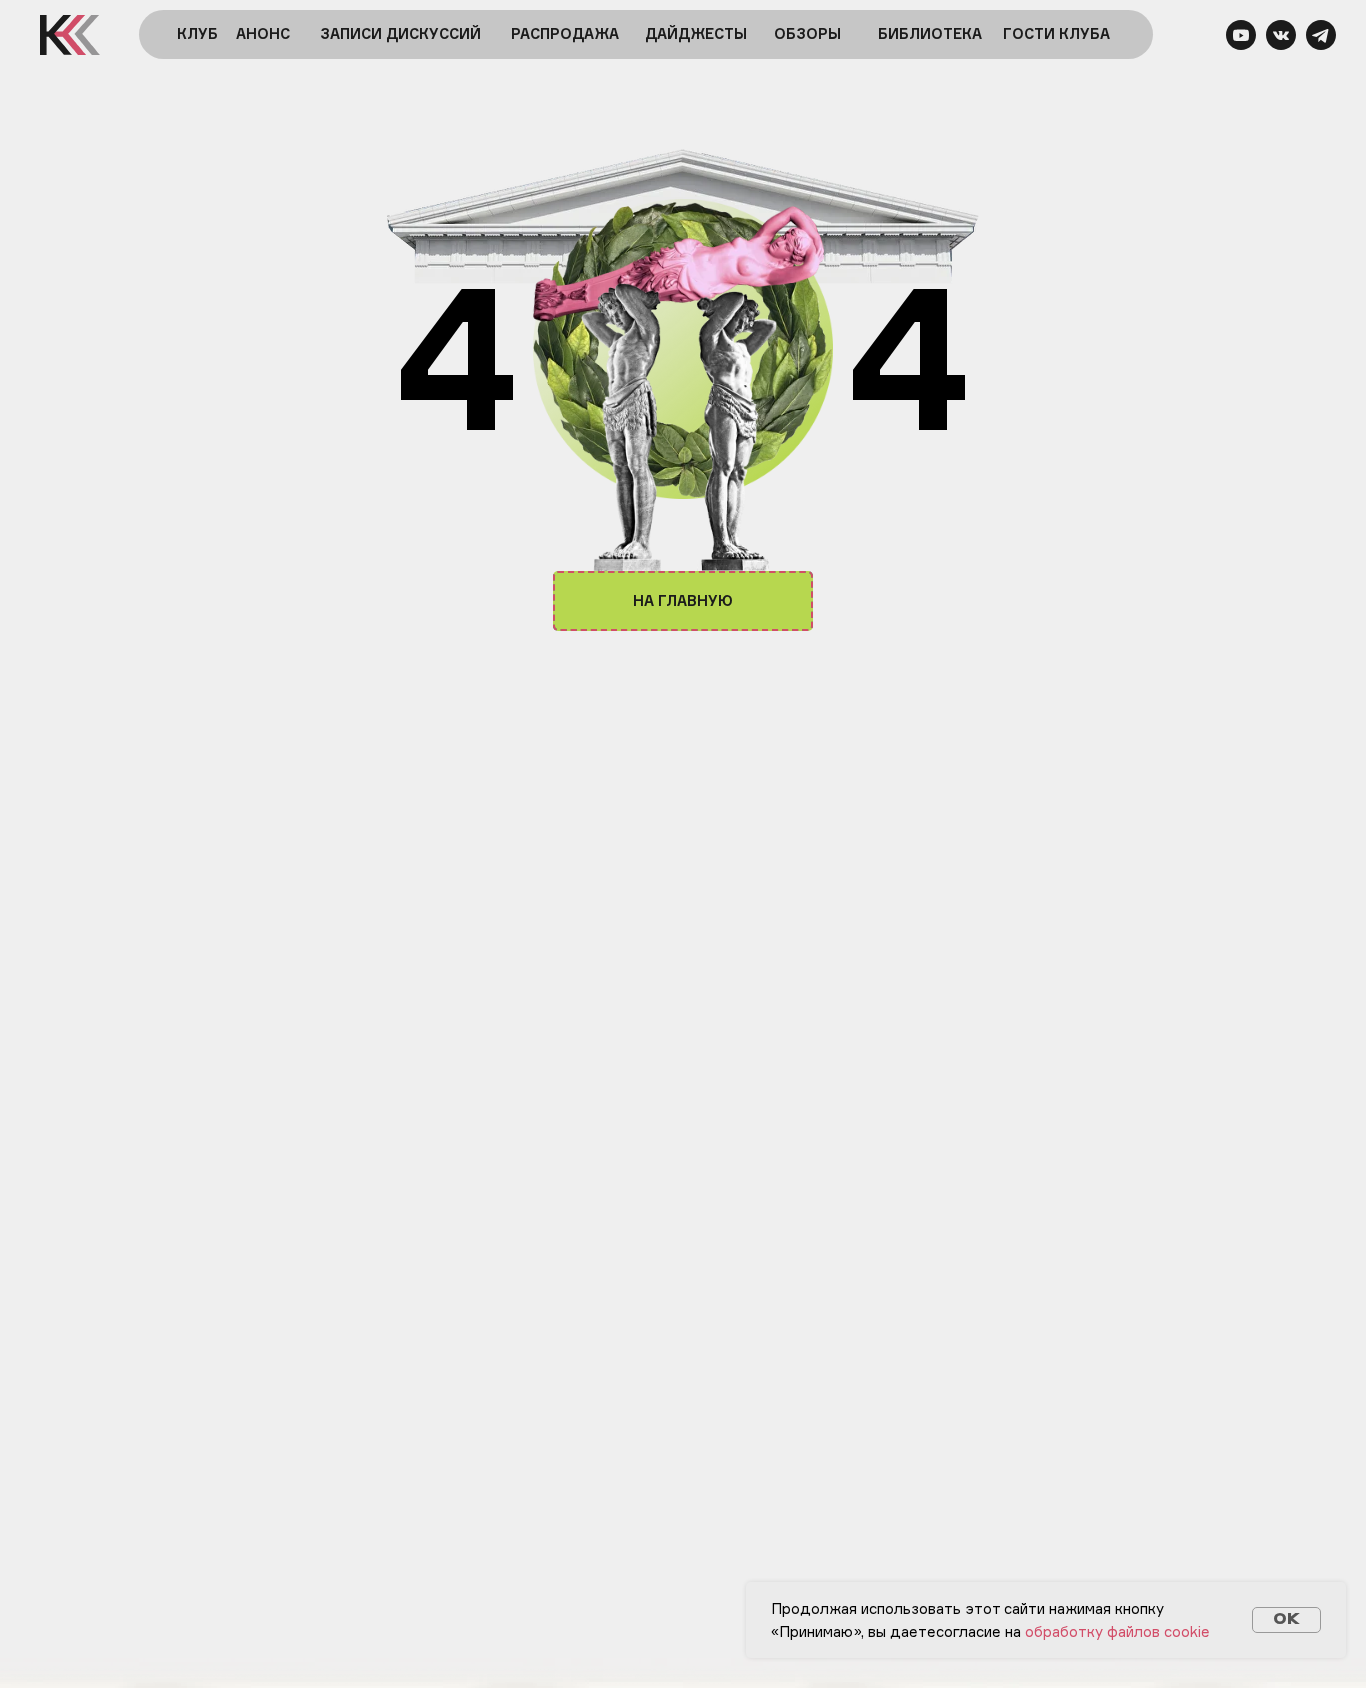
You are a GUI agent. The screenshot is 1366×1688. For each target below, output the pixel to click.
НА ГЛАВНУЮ (683, 600)
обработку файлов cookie (1117, 1631)
